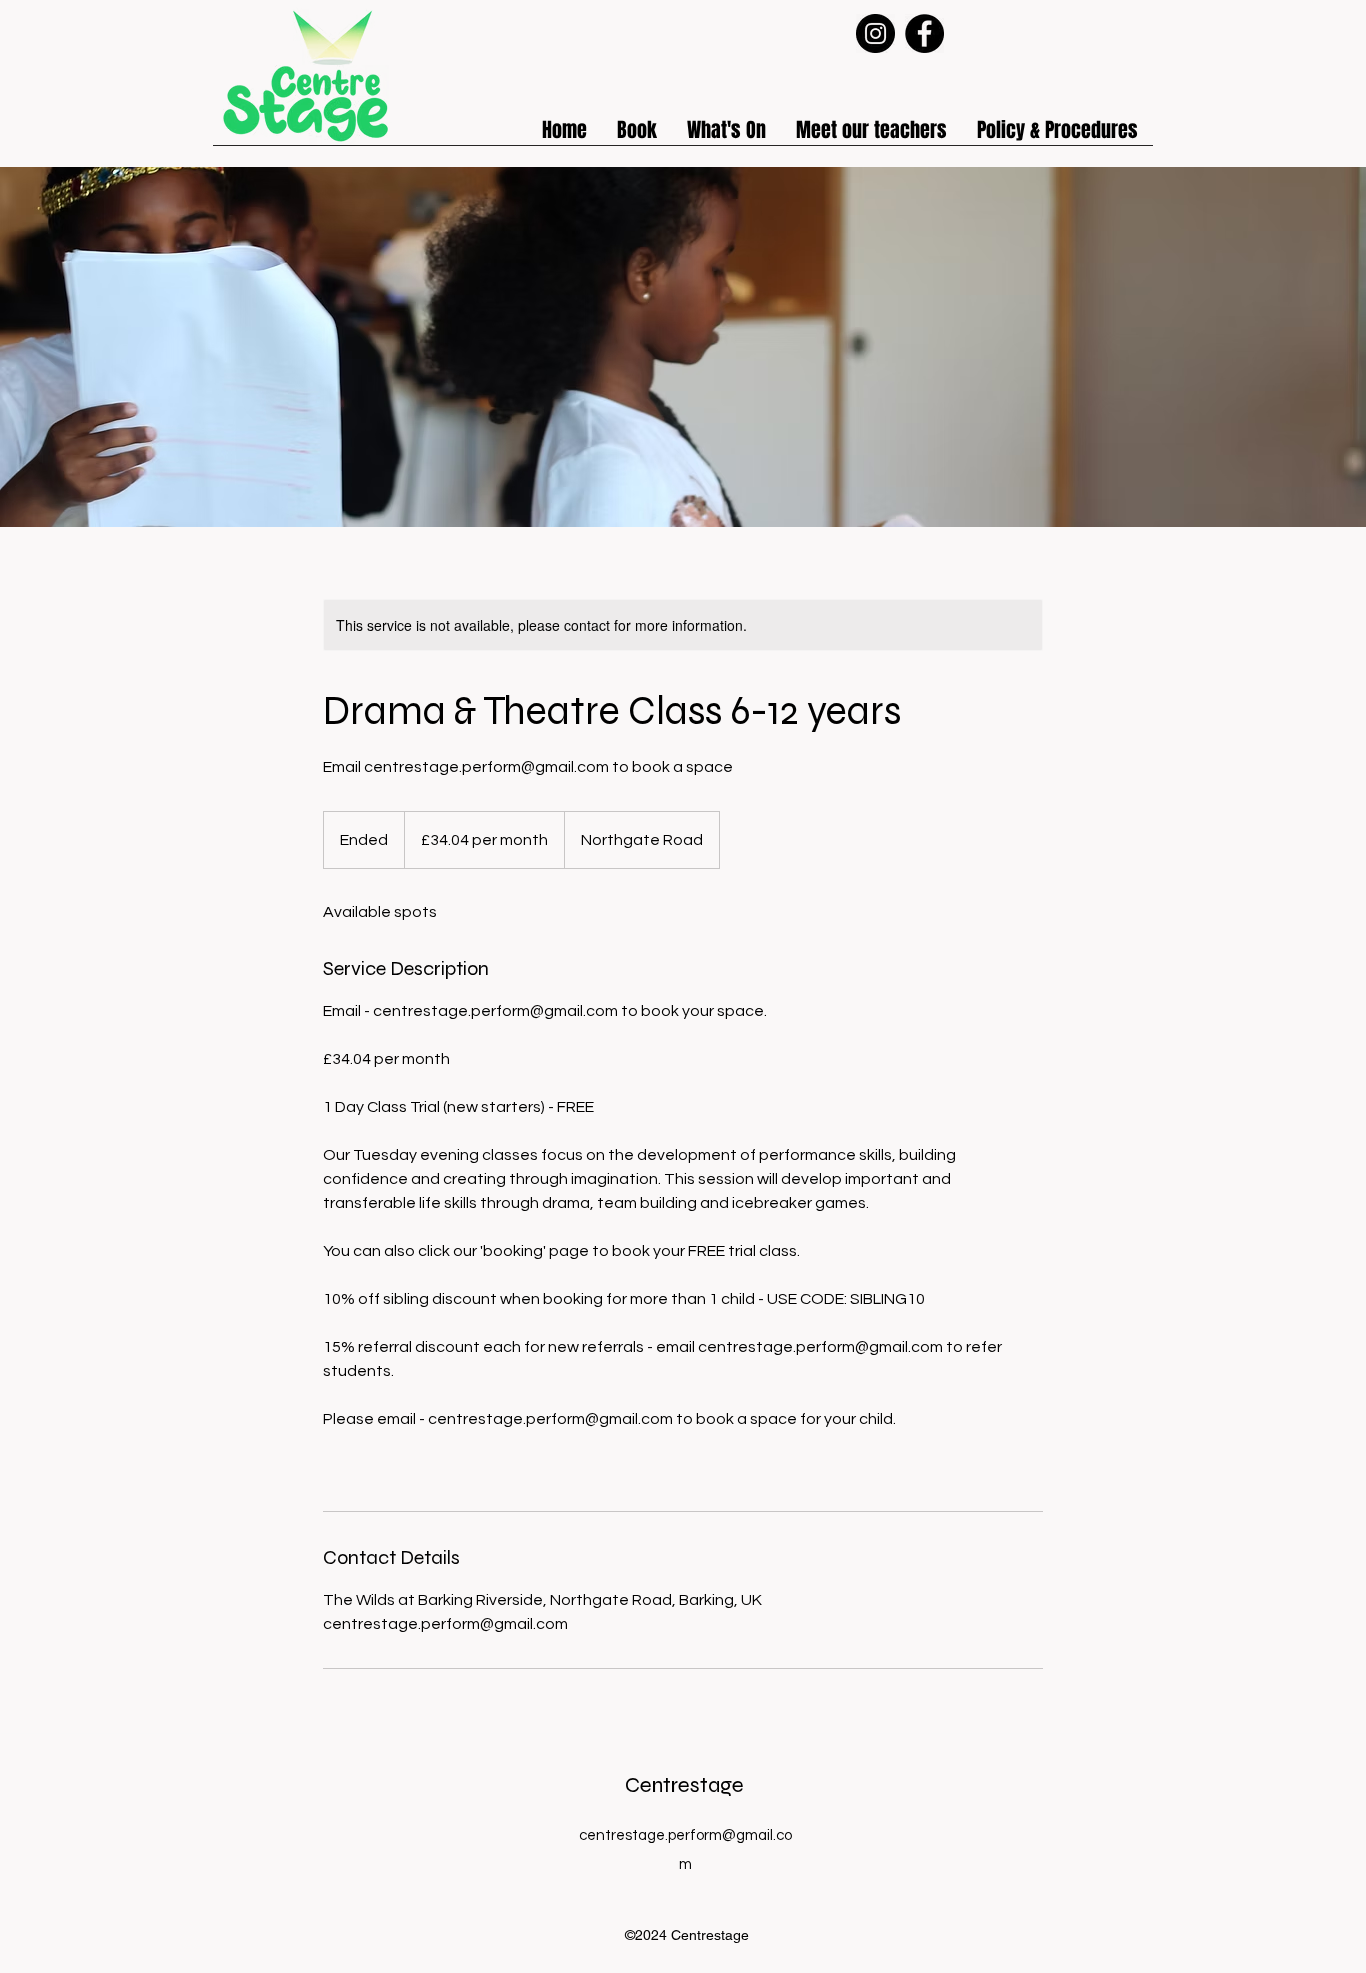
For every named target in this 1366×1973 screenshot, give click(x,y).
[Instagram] (875, 33)
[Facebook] (924, 33)
